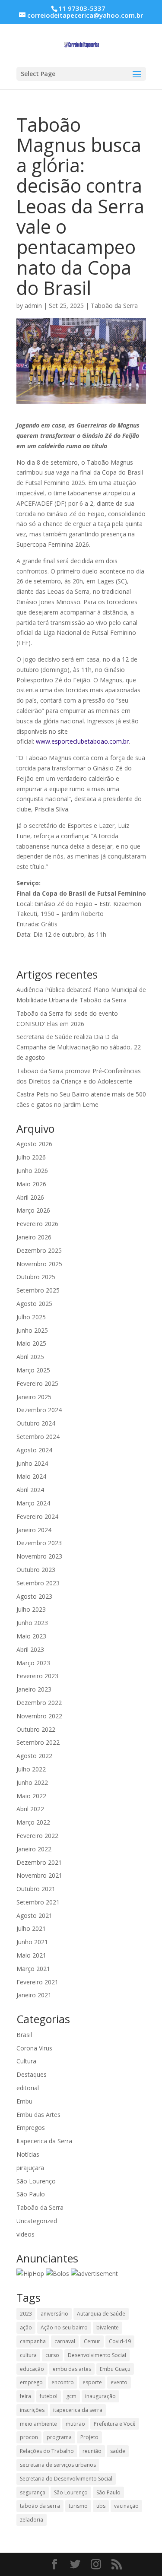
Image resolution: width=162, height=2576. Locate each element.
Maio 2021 (31, 1955)
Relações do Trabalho (47, 2451)
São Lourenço (36, 2181)
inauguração (100, 2396)
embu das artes (72, 2369)
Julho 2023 (31, 1609)
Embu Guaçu (115, 2369)
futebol (49, 2396)
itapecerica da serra (78, 2410)
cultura (28, 2355)
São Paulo (31, 2194)
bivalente (108, 2327)
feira (25, 2396)
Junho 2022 (32, 1782)
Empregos (31, 2128)
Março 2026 (33, 1210)
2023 (26, 2314)
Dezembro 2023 (39, 1543)
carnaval (65, 2341)
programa (59, 2437)
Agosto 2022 (34, 1756)
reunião (92, 2451)
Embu (24, 2101)
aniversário (54, 2314)
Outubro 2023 (36, 1570)
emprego (31, 2382)
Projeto (89, 2437)
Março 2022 (33, 1822)
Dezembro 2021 (39, 1862)
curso (52, 2355)
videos (25, 2234)
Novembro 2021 (39, 1875)
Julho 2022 (31, 1769)
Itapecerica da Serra (44, 2141)
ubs (101, 2506)
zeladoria (32, 2520)
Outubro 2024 (36, 1423)
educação (32, 2369)
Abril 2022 (30, 1809)
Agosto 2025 (34, 1304)
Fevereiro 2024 (37, 1516)
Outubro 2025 (36, 1277)
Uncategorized (37, 2221)
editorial (28, 2088)
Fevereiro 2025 (37, 1383)
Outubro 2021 (36, 1889)
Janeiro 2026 (34, 1237)
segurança (33, 2492)
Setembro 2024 (38, 1437)
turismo (78, 2506)
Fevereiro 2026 (37, 1224)
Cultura (26, 2061)
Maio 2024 (31, 1476)
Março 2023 (33, 1663)
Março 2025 (33, 1370)
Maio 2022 (31, 1796)
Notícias (28, 2154)
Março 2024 (33, 1503)
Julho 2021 (31, 1928)
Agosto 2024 (34, 1450)
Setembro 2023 (38, 1583)
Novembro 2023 (39, 1556)
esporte (92, 2382)
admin (33, 306)
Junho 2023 (32, 1623)
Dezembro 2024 (39, 1410)
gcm (71, 2396)
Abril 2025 (30, 1357)
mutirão (75, 2424)
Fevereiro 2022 (37, 1836)
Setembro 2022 (38, 1742)
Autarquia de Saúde (101, 2314)
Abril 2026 (30, 1197)
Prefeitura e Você (115, 2424)
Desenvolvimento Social (97, 2355)
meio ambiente (38, 2424)
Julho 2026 (31, 1157)
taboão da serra (40, 2506)
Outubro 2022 (36, 1729)
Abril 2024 (30, 1490)
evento (119, 2382)
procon (29, 2437)
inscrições (32, 2410)
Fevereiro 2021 (37, 1982)
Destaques (32, 2074)
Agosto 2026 (34, 1144)
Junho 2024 (32, 1463)
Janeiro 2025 (34, 1397)
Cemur (92, 2341)
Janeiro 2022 (34, 1849)
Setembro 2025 (38, 1290)
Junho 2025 (32, 1330)
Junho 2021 (32, 1942)
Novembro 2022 (39, 1716)
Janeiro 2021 (34, 1995)
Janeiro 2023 (34, 1689)
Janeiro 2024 (34, 1530)
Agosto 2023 (34, 1596)
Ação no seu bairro (64, 2327)
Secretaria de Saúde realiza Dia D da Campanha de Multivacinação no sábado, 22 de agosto (79, 1047)
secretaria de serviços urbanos (58, 2465)
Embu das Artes (38, 2115)
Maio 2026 (31, 1184)
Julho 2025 (31, 1317)
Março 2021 (33, 1969)
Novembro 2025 (39, 1264)
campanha (33, 2341)
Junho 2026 (32, 1171)
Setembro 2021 (38, 1902)
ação (26, 2327)
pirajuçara (30, 2168)
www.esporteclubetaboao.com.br (82, 741)
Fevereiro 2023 (37, 1676)
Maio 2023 (31, 1636)
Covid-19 (120, 2341)
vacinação (126, 2506)
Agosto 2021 (34, 1915)
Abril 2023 (30, 1649)
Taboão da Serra (114, 306)
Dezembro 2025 (39, 1250)
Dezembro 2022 (39, 1703)
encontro (63, 2382)
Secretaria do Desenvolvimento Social (66, 2479)
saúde (118, 2451)
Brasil (24, 2035)
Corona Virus (34, 2048)
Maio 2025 (31, 1343)
